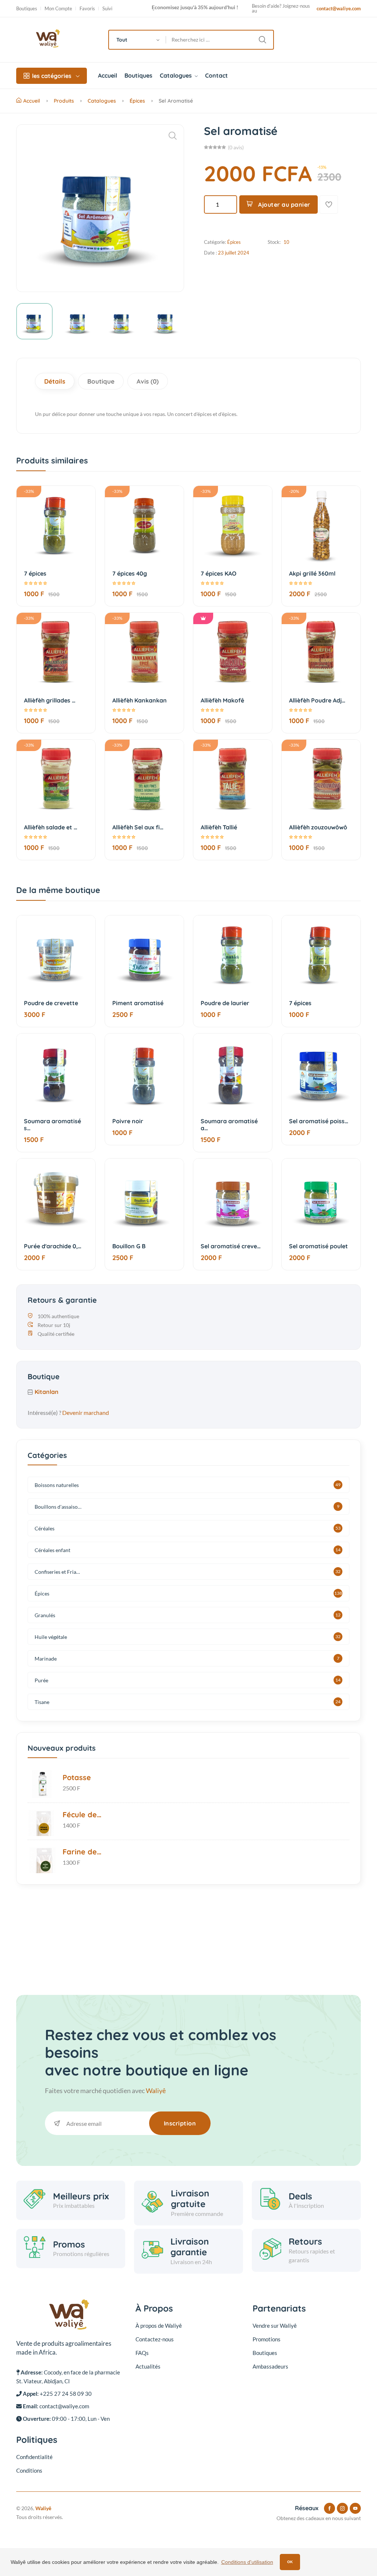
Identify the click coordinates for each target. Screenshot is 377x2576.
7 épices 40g (130, 573)
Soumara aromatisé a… (229, 1125)
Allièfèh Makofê (222, 700)
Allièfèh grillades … (50, 700)
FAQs (142, 2353)
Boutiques (27, 9)
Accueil (108, 75)
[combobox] (138, 40)
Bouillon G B (129, 1246)
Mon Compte (58, 9)
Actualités (148, 2366)
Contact (216, 75)
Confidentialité (34, 2457)
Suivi (107, 9)
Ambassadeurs (270, 2366)
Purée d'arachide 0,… (53, 1246)
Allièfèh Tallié (219, 827)
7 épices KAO (219, 573)
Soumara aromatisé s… (52, 1125)
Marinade (46, 1659)
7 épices (35, 573)
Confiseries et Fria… (57, 1572)
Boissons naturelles (57, 1485)
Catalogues (177, 75)
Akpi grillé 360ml (312, 573)
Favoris (87, 9)
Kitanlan (47, 1392)
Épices (137, 101)
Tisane (42, 1702)
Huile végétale (51, 1637)
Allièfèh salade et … (51, 827)
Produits (64, 101)
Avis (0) (148, 381)
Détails (55, 381)
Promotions (267, 2339)
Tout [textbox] (122, 40)
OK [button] (290, 2562)
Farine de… (82, 1852)
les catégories (52, 76)
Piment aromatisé (138, 1003)
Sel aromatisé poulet (318, 1246)
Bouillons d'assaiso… (58, 1507)
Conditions (29, 2470)
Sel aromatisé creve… (231, 1246)
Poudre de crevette (51, 1003)
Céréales (45, 1528)
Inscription (180, 2123)
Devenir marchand (86, 1412)
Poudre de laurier (225, 1003)
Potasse (77, 1777)
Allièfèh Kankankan (140, 700)
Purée (41, 1680)
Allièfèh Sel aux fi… (138, 827)
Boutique (101, 381)
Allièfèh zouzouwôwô (318, 827)
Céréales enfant (52, 1550)
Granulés (45, 1615)
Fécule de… (82, 1814)
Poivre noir (128, 1121)
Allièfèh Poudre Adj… (317, 700)
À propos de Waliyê (159, 2326)
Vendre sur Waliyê (275, 2326)
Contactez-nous (155, 2339)
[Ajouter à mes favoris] (329, 204)
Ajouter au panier (283, 204)
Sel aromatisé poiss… (319, 1121)
